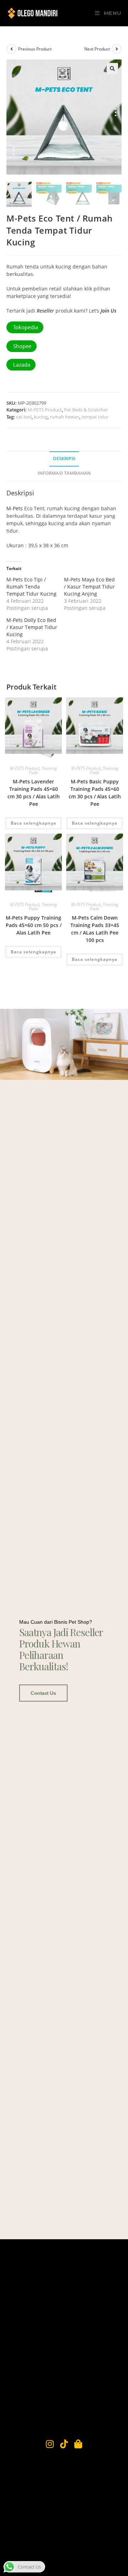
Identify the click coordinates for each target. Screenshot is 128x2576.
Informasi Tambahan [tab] (64, 473)
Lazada (21, 364)
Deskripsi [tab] (64, 459)
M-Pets (15, 508)
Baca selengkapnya (33, 823)
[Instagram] (50, 2444)
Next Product (97, 49)
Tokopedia (25, 327)
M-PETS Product (45, 410)
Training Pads (43, 770)
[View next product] (117, 49)
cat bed (24, 417)
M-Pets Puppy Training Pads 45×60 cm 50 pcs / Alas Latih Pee (34, 925)
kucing (41, 417)
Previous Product (35, 49)
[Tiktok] (64, 2444)
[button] (112, 69)
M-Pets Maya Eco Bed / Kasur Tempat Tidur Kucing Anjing (89, 587)
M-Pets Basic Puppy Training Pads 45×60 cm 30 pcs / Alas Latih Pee (95, 793)
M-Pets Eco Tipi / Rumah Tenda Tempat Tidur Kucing (31, 587)
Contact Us (43, 1693)
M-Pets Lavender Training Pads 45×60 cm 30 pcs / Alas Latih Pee (34, 793)
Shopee (22, 346)
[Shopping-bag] (78, 2444)
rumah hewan (65, 417)
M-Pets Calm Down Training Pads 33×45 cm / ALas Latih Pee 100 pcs (95, 929)
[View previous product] (11, 49)
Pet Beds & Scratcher (86, 410)
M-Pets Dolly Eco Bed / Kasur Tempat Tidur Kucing (32, 627)
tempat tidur (95, 417)
